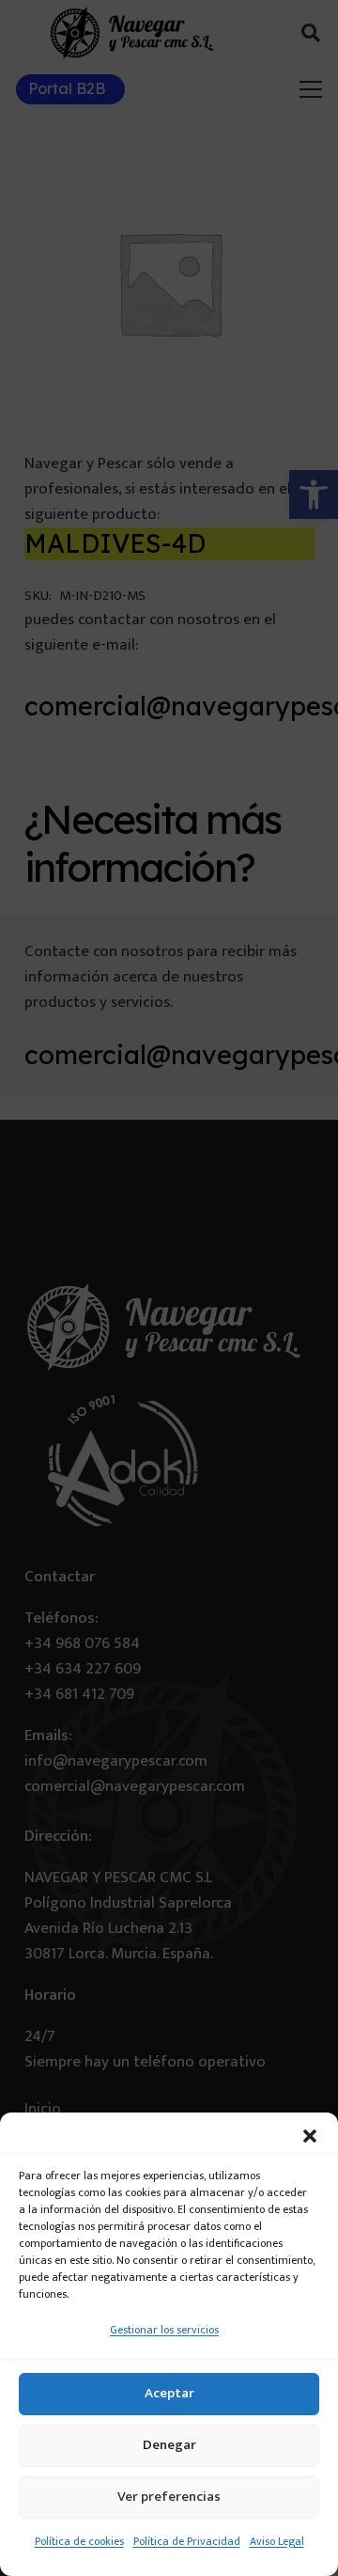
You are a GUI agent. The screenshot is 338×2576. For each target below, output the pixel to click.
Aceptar (169, 2393)
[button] (310, 2136)
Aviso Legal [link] (277, 2541)
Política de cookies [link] (79, 2541)
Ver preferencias (169, 2497)
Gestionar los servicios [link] (164, 2330)
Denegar (169, 2445)
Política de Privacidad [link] (187, 2541)
